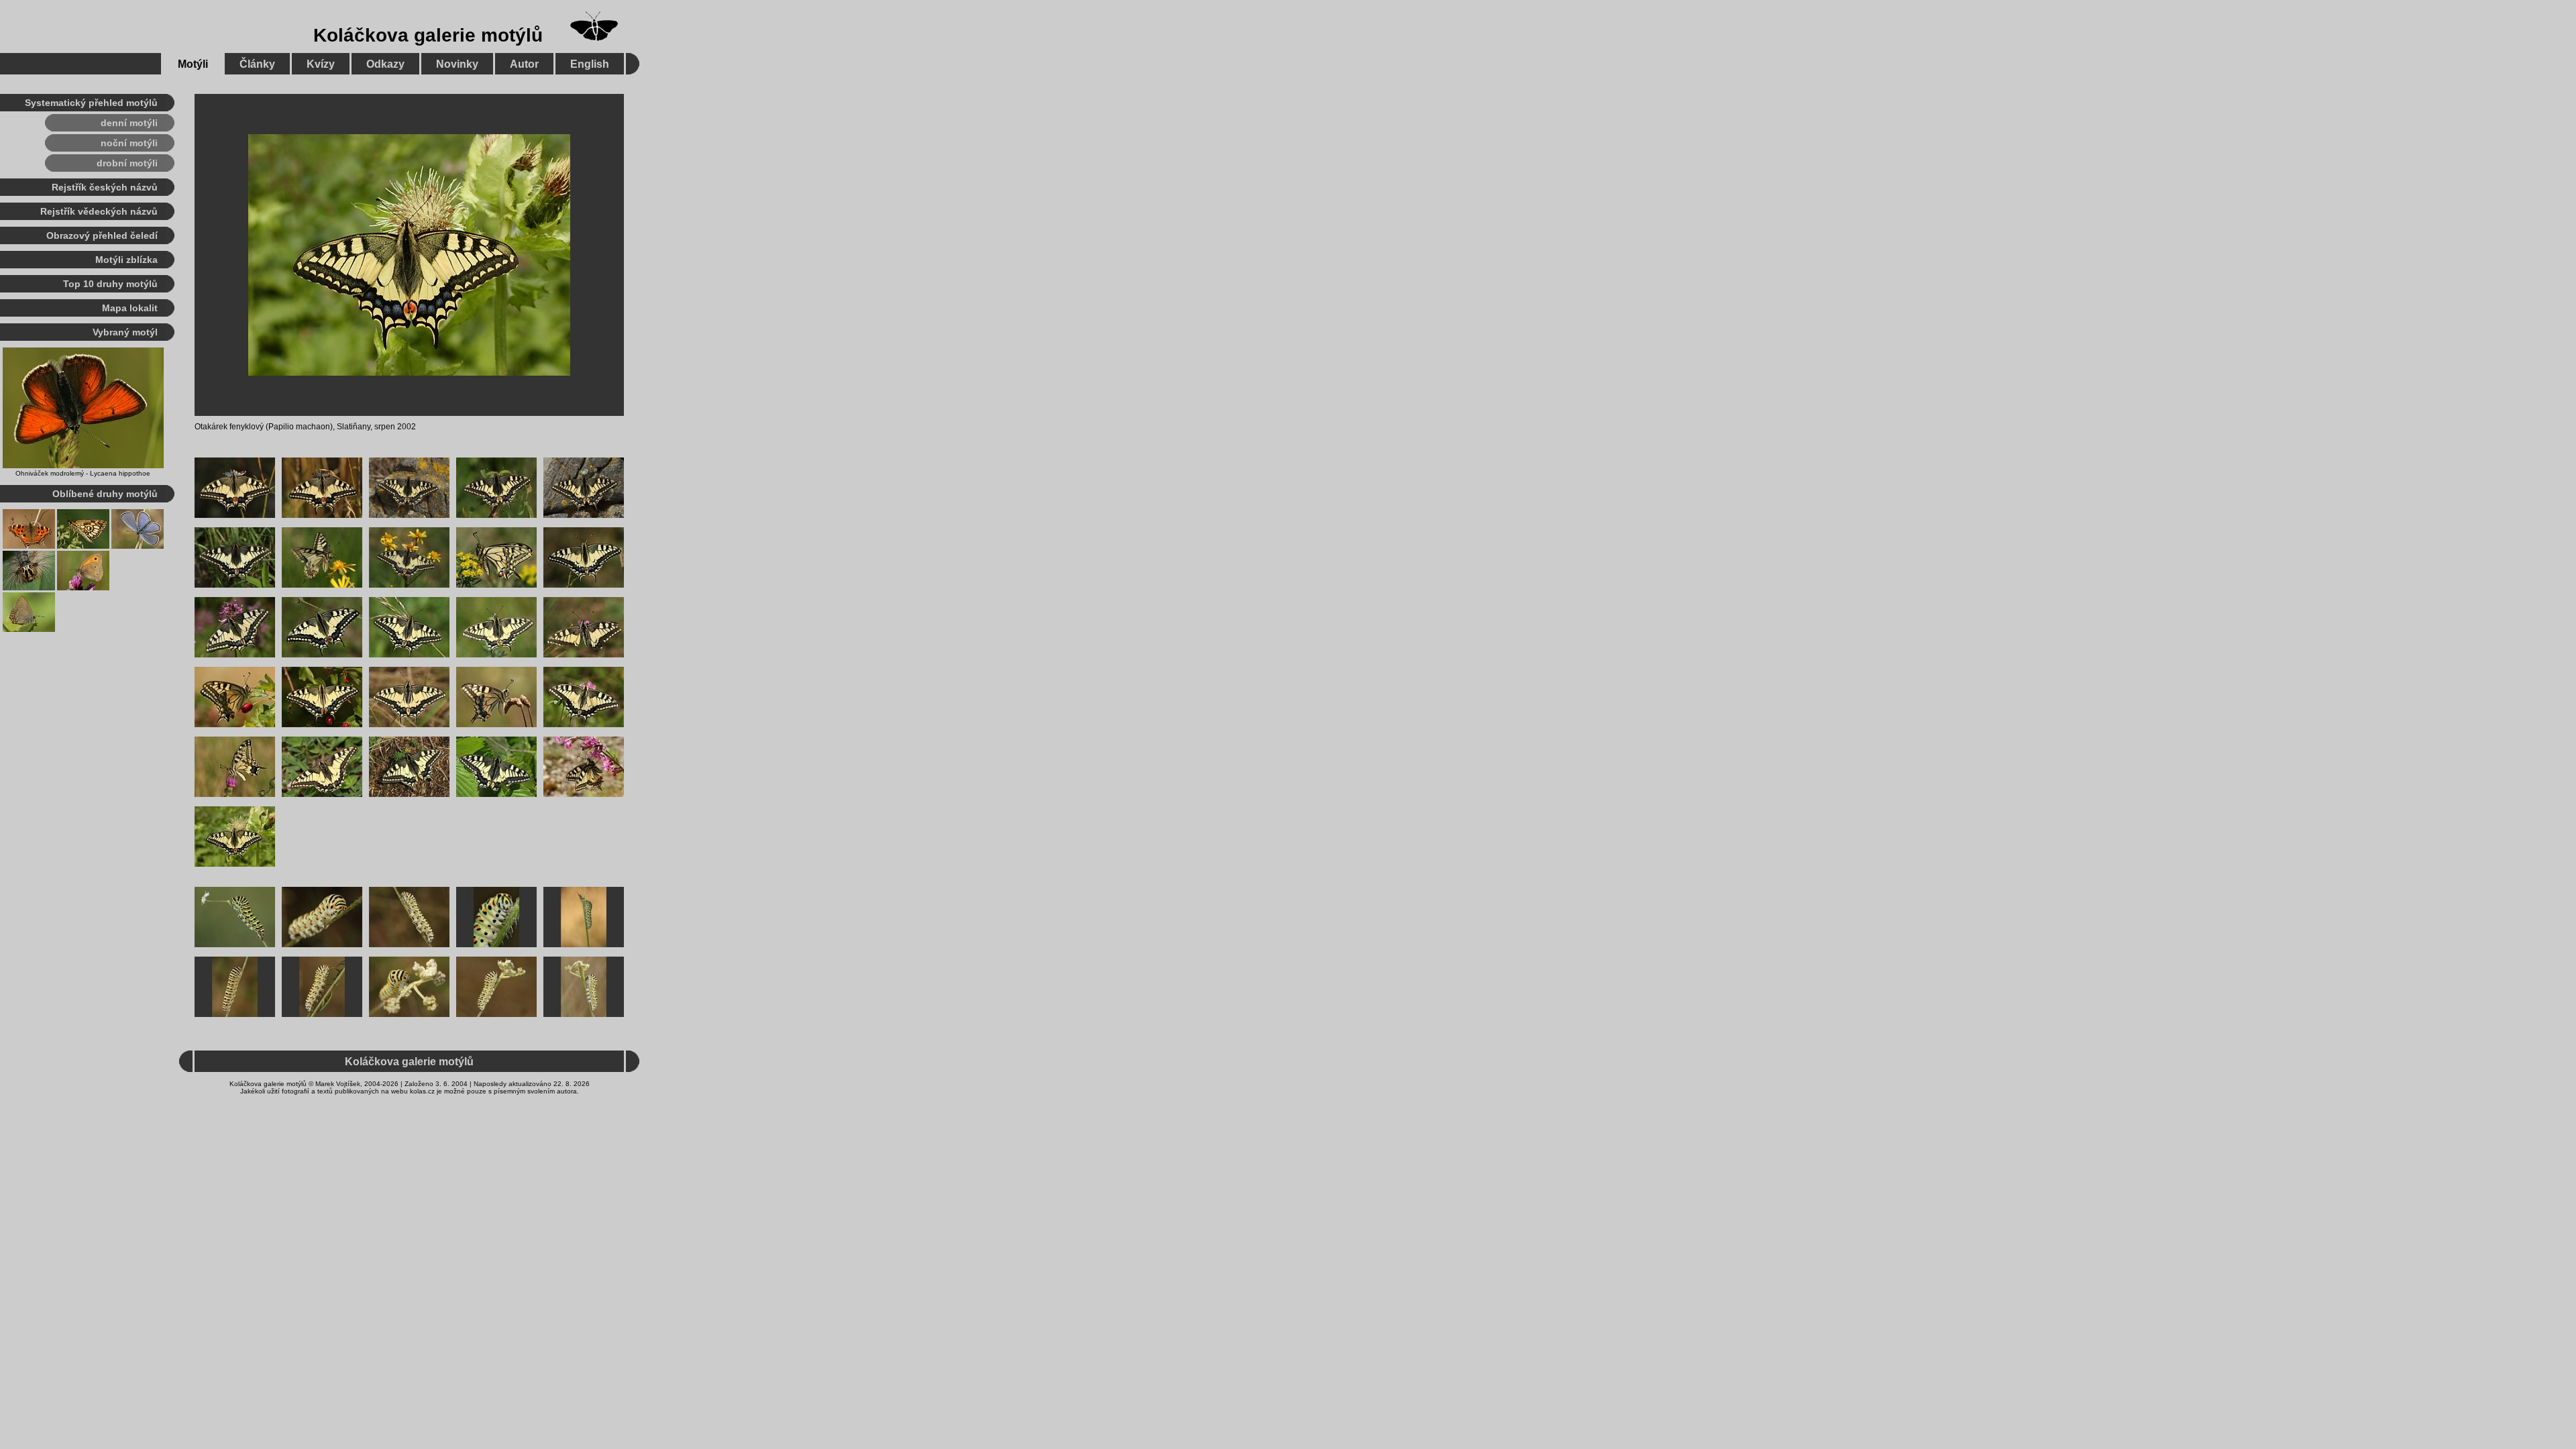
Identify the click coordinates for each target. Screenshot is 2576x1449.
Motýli (193, 64)
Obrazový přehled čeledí (102, 235)
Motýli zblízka (126, 260)
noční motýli (129, 143)
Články (257, 64)
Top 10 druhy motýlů (110, 284)
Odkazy (385, 64)
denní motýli (129, 123)
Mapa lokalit (130, 308)
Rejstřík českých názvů (105, 187)
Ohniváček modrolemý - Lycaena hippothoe (83, 473)
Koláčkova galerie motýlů (428, 35)
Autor (524, 64)
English (590, 64)
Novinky (457, 64)
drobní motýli (127, 163)
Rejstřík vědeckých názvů (99, 211)
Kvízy (321, 64)
